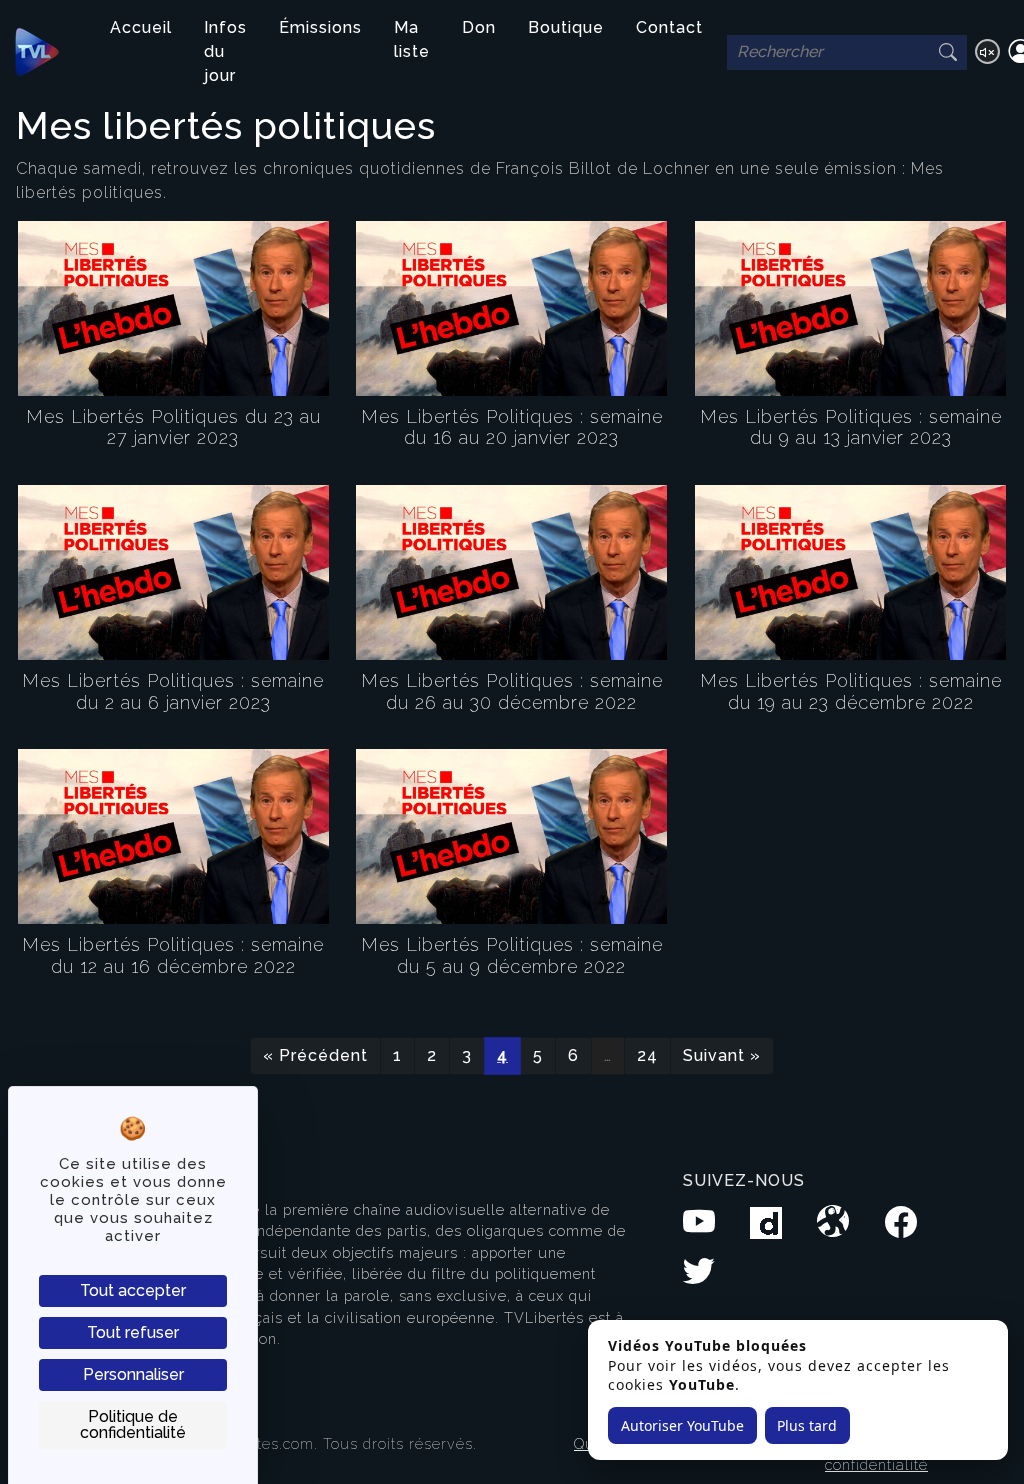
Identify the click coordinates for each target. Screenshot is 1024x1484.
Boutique (566, 27)
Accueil (141, 27)
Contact (669, 27)
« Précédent (315, 1055)
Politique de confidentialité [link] (133, 1424)
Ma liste (412, 39)
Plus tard (807, 1425)
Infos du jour (225, 51)
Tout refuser (133, 1332)
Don (479, 27)
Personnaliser (133, 1374)
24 (647, 1055)
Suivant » (722, 1055)
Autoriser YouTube (682, 1425)
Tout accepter (133, 1290)
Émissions (320, 27)
